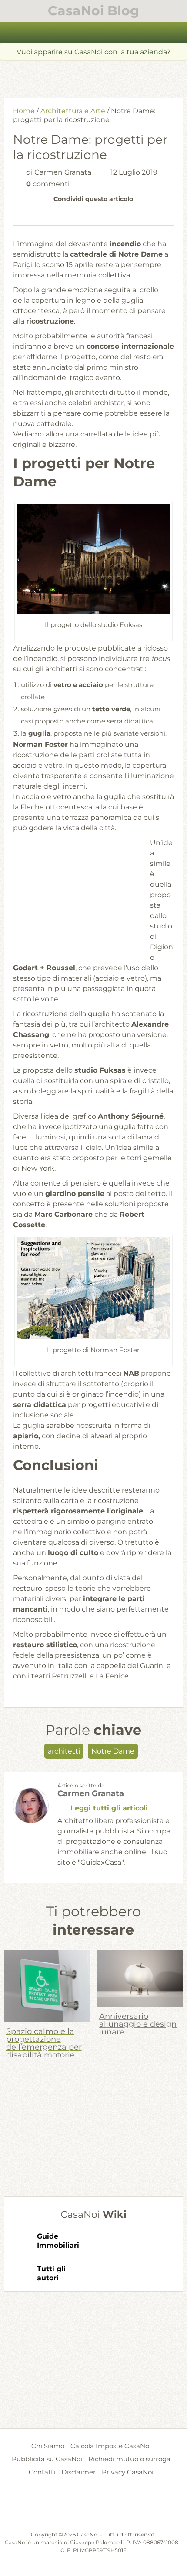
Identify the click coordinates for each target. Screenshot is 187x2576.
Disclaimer (78, 2472)
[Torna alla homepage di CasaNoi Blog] (94, 2509)
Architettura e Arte (73, 111)
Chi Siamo (48, 2446)
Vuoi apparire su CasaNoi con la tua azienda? (93, 52)
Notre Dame (113, 1751)
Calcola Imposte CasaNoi (111, 2446)
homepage (12, 33)
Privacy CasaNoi (128, 2472)
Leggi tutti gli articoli (109, 1808)
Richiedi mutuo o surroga (129, 2459)
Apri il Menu (94, 32)
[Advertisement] (95, 76)
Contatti (42, 2472)
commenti (48, 184)
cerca (176, 33)
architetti (64, 1751)
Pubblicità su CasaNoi (47, 2459)
